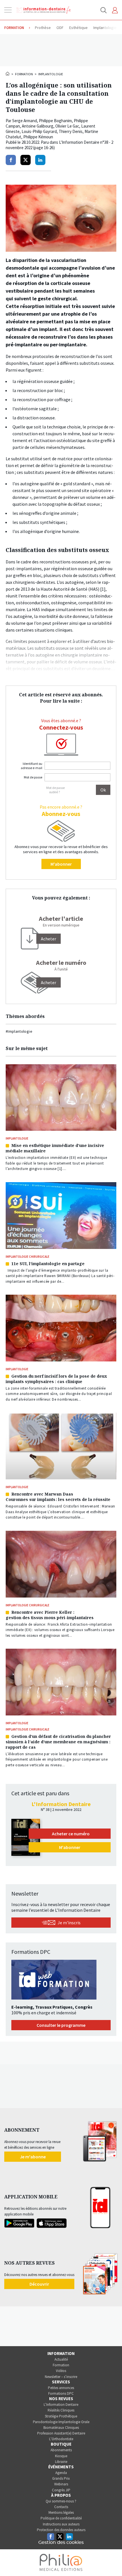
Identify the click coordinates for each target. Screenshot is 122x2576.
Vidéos (61, 2371)
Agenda (61, 2473)
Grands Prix (61, 2478)
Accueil (8, 74)
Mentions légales (61, 2513)
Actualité (61, 2359)
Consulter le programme (61, 2025)
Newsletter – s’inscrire (61, 2377)
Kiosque (61, 2456)
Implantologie (51, 74)
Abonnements (61, 2450)
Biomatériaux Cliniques (61, 2428)
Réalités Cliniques (61, 2410)
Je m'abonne (33, 2157)
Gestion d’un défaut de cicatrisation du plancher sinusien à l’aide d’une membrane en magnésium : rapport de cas (58, 1742)
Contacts (61, 2507)
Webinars (61, 2484)
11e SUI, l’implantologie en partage (48, 1264)
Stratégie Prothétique (61, 2416)
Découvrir (39, 2284)
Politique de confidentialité (61, 2518)
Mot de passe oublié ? (55, 790)
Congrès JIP (61, 2490)
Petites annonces (61, 2388)
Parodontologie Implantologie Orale (61, 2422)
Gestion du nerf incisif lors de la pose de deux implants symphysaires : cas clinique (56, 1379)
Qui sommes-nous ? (61, 2501)
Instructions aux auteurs (61, 2524)
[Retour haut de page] (112, 2561)
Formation (24, 74)
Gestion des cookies (61, 2542)
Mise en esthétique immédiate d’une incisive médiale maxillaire (55, 1148)
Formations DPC (61, 2393)
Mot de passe (33, 777)
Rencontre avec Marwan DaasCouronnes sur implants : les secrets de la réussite (58, 1497)
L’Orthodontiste (61, 2439)
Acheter (49, 982)
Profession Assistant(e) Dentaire (61, 2433)
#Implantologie (19, 1031)
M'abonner (61, 864)
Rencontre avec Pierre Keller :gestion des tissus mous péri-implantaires (50, 1615)
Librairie (61, 2462)
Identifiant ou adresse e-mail (31, 766)
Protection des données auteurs (61, 2530)
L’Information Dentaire (61, 2405)
